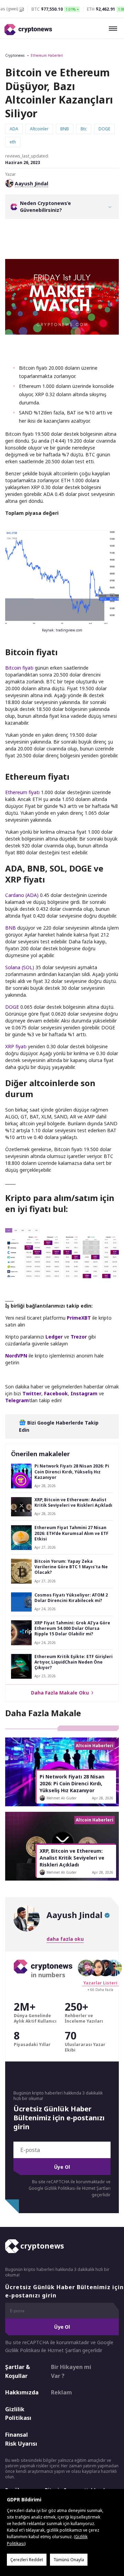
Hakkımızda (22, 2392)
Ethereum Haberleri (47, 55)
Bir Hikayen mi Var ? (71, 2371)
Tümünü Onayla (69, 2560)
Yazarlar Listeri (100, 1983)
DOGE (12, 1007)
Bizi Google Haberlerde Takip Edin (59, 1426)
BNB (11, 928)
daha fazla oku (65, 1939)
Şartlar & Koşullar (18, 2371)
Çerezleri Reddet (27, 2560)
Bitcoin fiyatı (19, 668)
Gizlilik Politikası (18, 2414)
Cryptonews (15, 55)
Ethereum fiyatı (22, 792)
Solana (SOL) (20, 967)
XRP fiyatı (16, 1046)
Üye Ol (62, 2167)
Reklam (61, 2392)
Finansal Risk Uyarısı (21, 2439)
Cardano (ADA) (22, 895)
